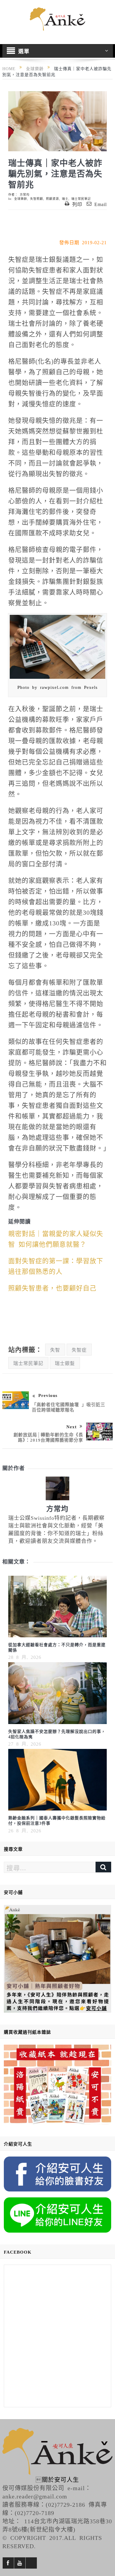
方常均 (25, 194)
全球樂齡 (21, 199)
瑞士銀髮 (65, 1363)
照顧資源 (52, 199)
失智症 (79, 1350)
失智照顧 (37, 199)
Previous (48, 1395)
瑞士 (65, 199)
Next (72, 1426)
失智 (55, 1350)
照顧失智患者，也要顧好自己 (52, 1287)
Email (101, 204)
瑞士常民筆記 (81, 199)
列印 (77, 204)
